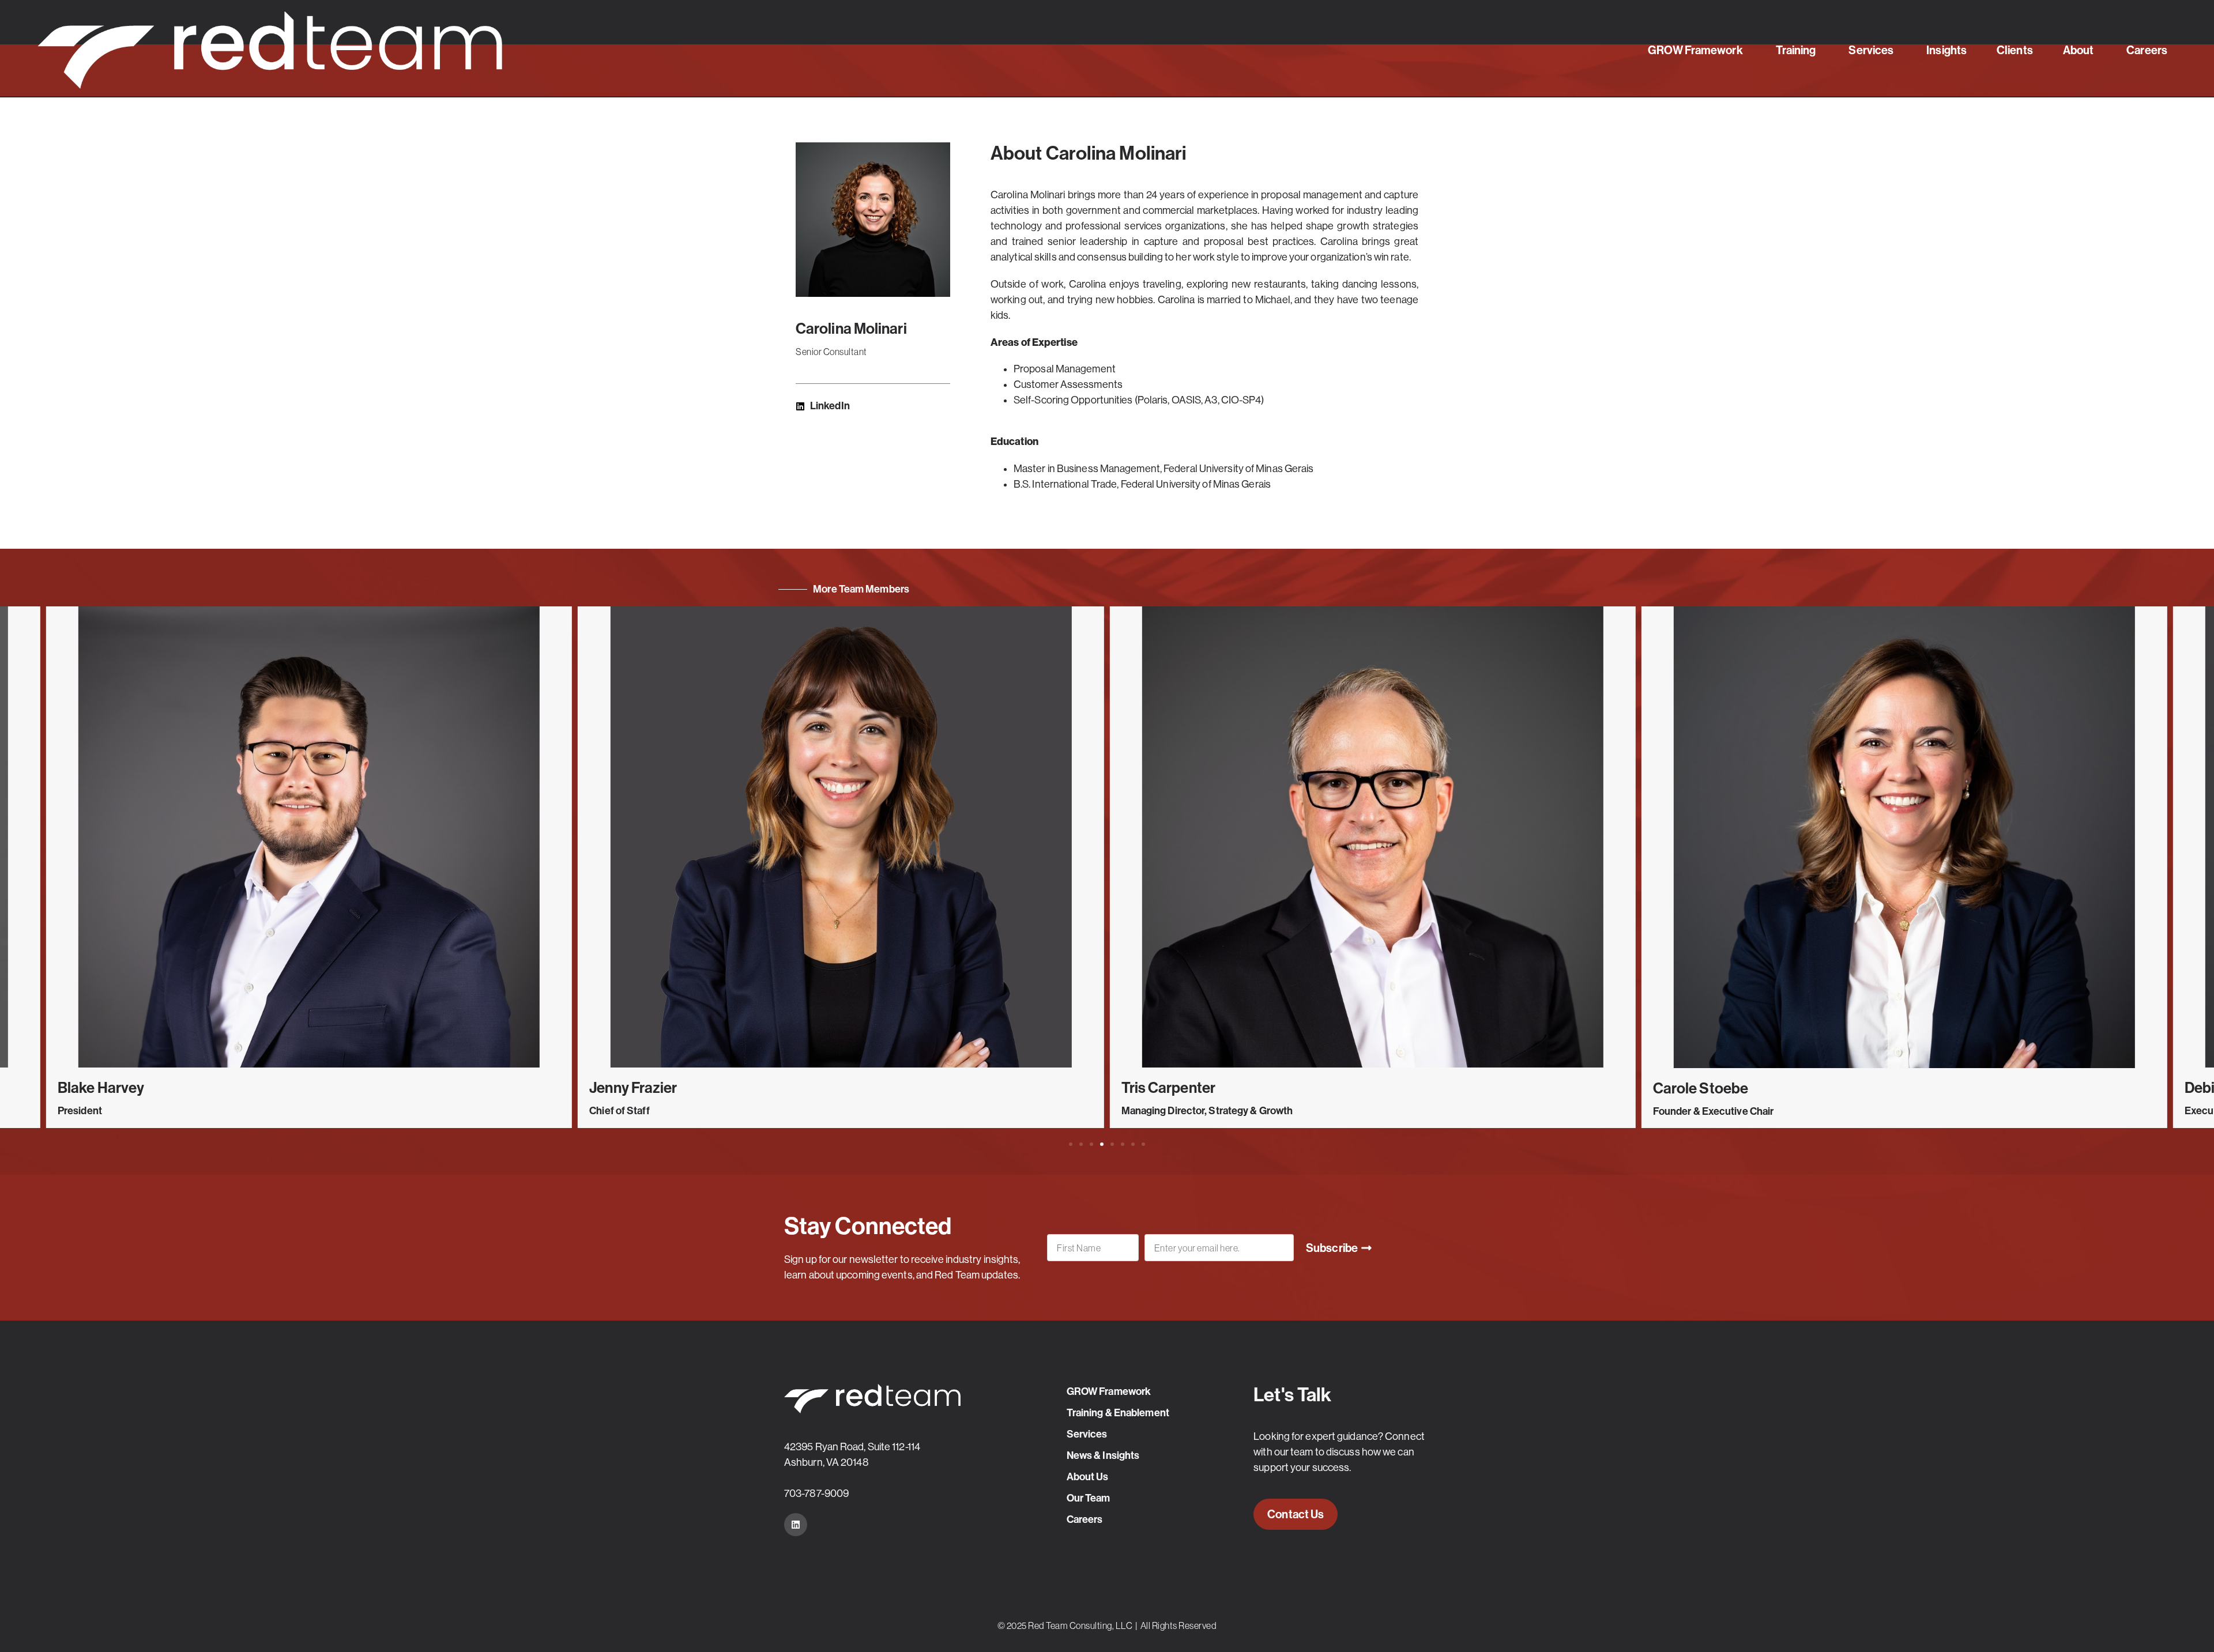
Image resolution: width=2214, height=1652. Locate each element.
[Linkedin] (796, 1525)
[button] (1071, 1144)
